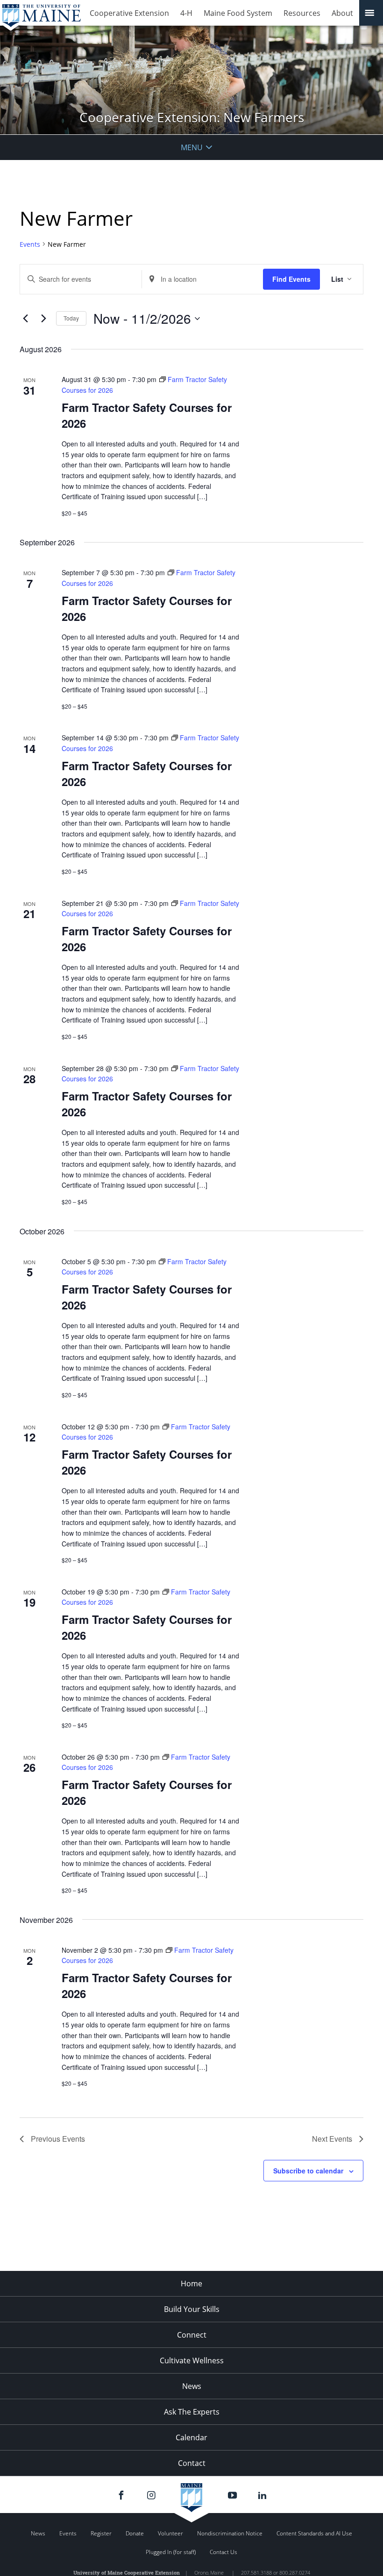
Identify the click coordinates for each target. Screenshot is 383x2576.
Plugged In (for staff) (171, 2552)
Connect (192, 2335)
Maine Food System (238, 13)
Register (101, 2533)
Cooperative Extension (129, 13)
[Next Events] (43, 319)
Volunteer (170, 2533)
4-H (186, 13)
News (192, 2386)
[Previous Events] (25, 319)
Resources (302, 13)
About (342, 13)
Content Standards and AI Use (314, 2533)
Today (71, 318)
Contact (192, 2463)
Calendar (191, 2437)
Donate (135, 2533)
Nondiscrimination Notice (230, 2533)
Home (191, 2284)
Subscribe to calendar (308, 2171)
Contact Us (223, 2552)
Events (30, 244)
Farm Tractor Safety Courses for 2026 (147, 415)
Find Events (291, 279)
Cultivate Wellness (192, 2360)
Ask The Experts (192, 2412)
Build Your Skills (192, 2309)
